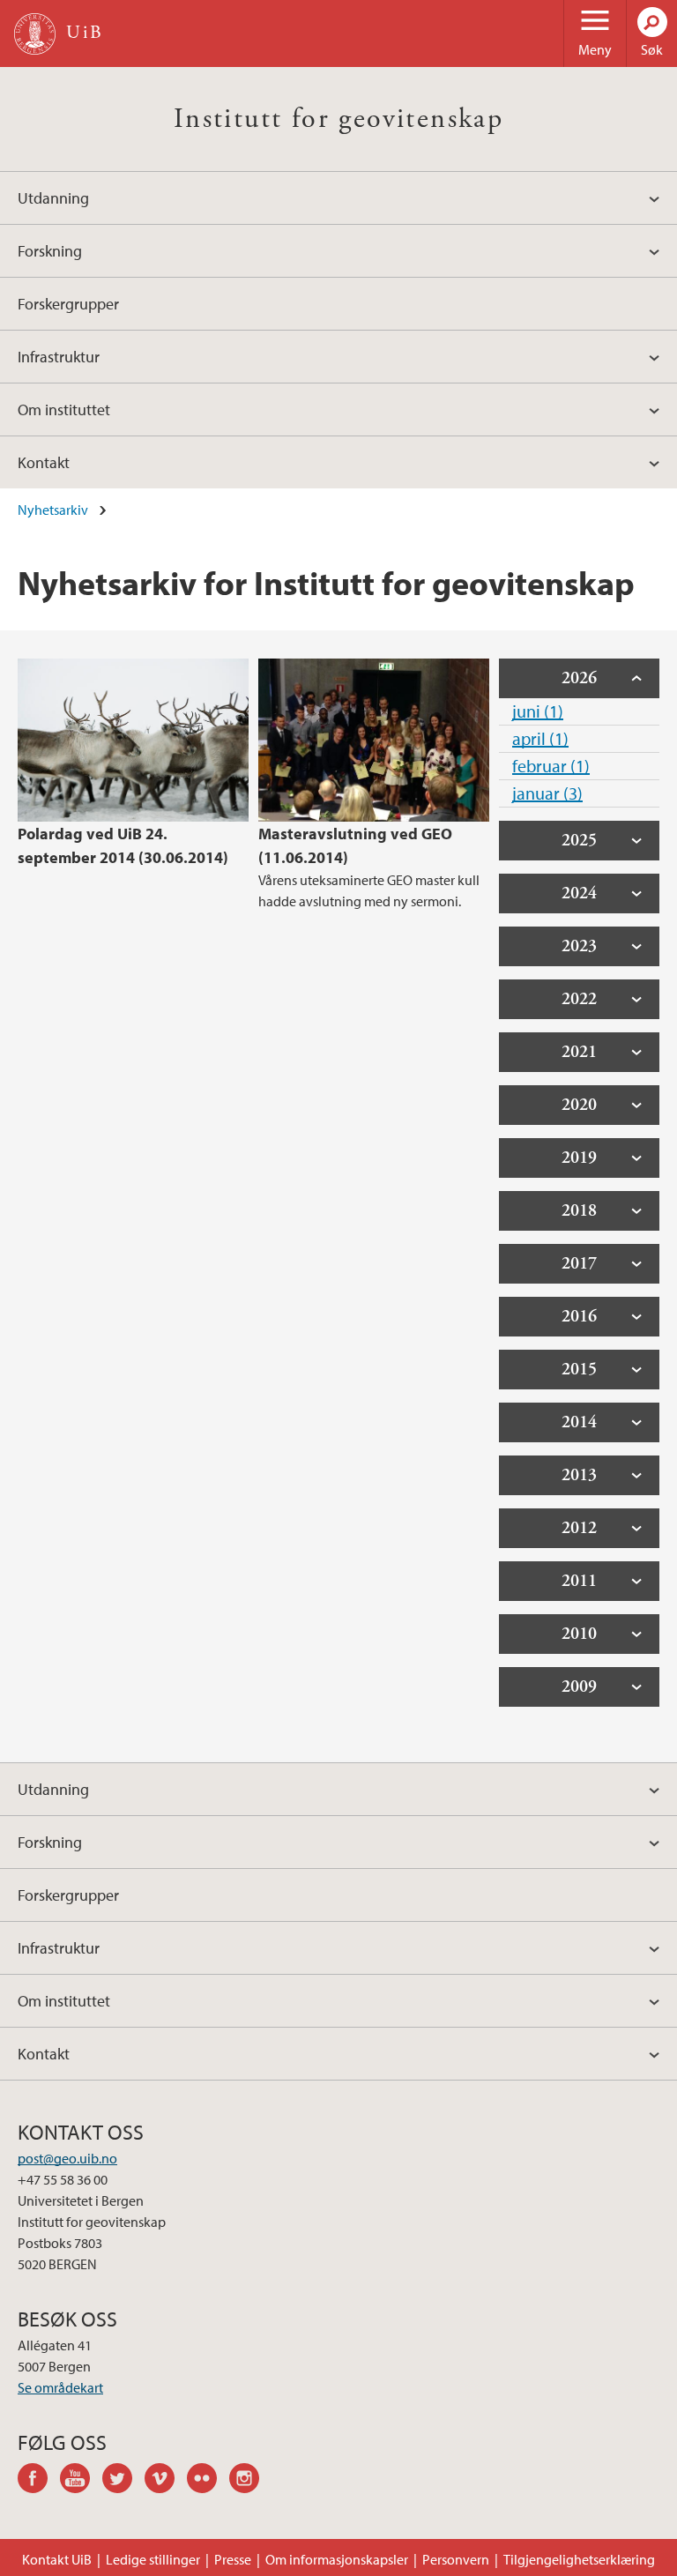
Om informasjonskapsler (337, 2559)
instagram (250, 2481)
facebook (39, 2481)
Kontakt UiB (57, 2559)
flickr (208, 2481)
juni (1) (538, 711)
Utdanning (53, 198)
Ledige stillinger (153, 2559)
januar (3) (547, 793)
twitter (123, 2481)
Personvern (456, 2559)
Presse (233, 2559)
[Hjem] (35, 34)
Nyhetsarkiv (53, 510)
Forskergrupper (68, 304)
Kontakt (44, 462)
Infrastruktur (59, 357)
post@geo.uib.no (67, 2158)
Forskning (50, 251)
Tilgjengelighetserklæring (579, 2559)
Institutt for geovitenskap (338, 119)
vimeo (166, 2481)
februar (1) (551, 766)
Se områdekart (60, 2387)
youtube (81, 2481)
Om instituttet (64, 409)
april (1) (540, 738)
